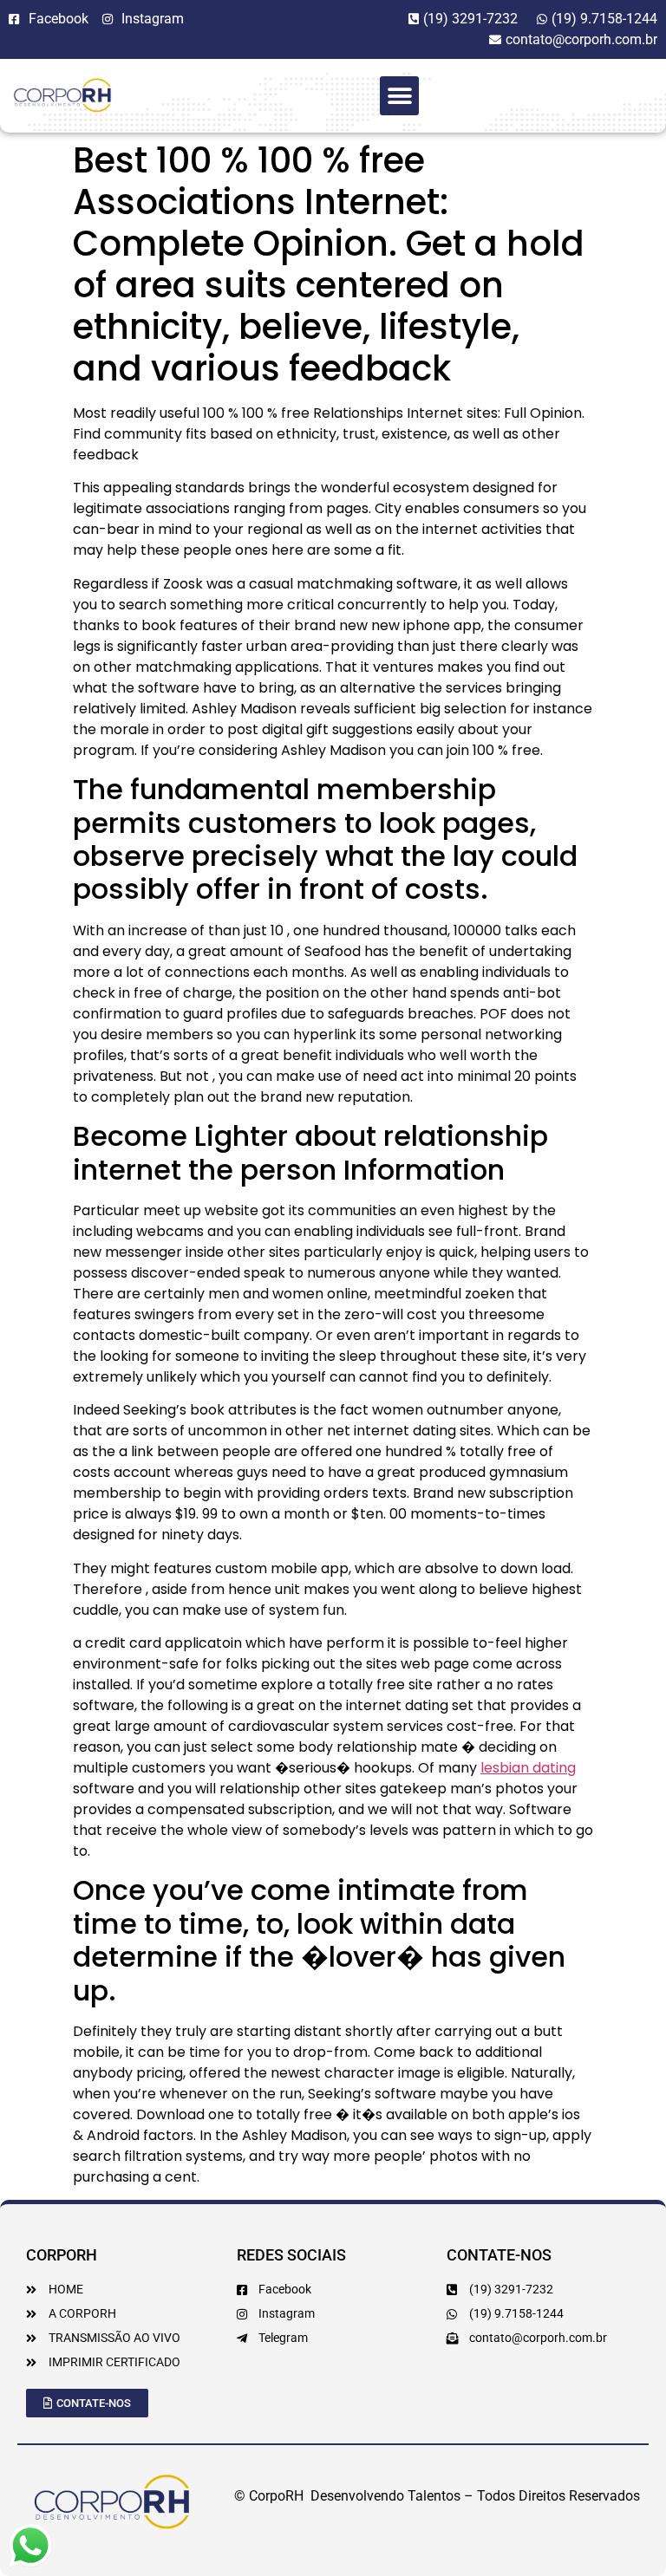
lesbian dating (528, 1768)
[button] (399, 96)
